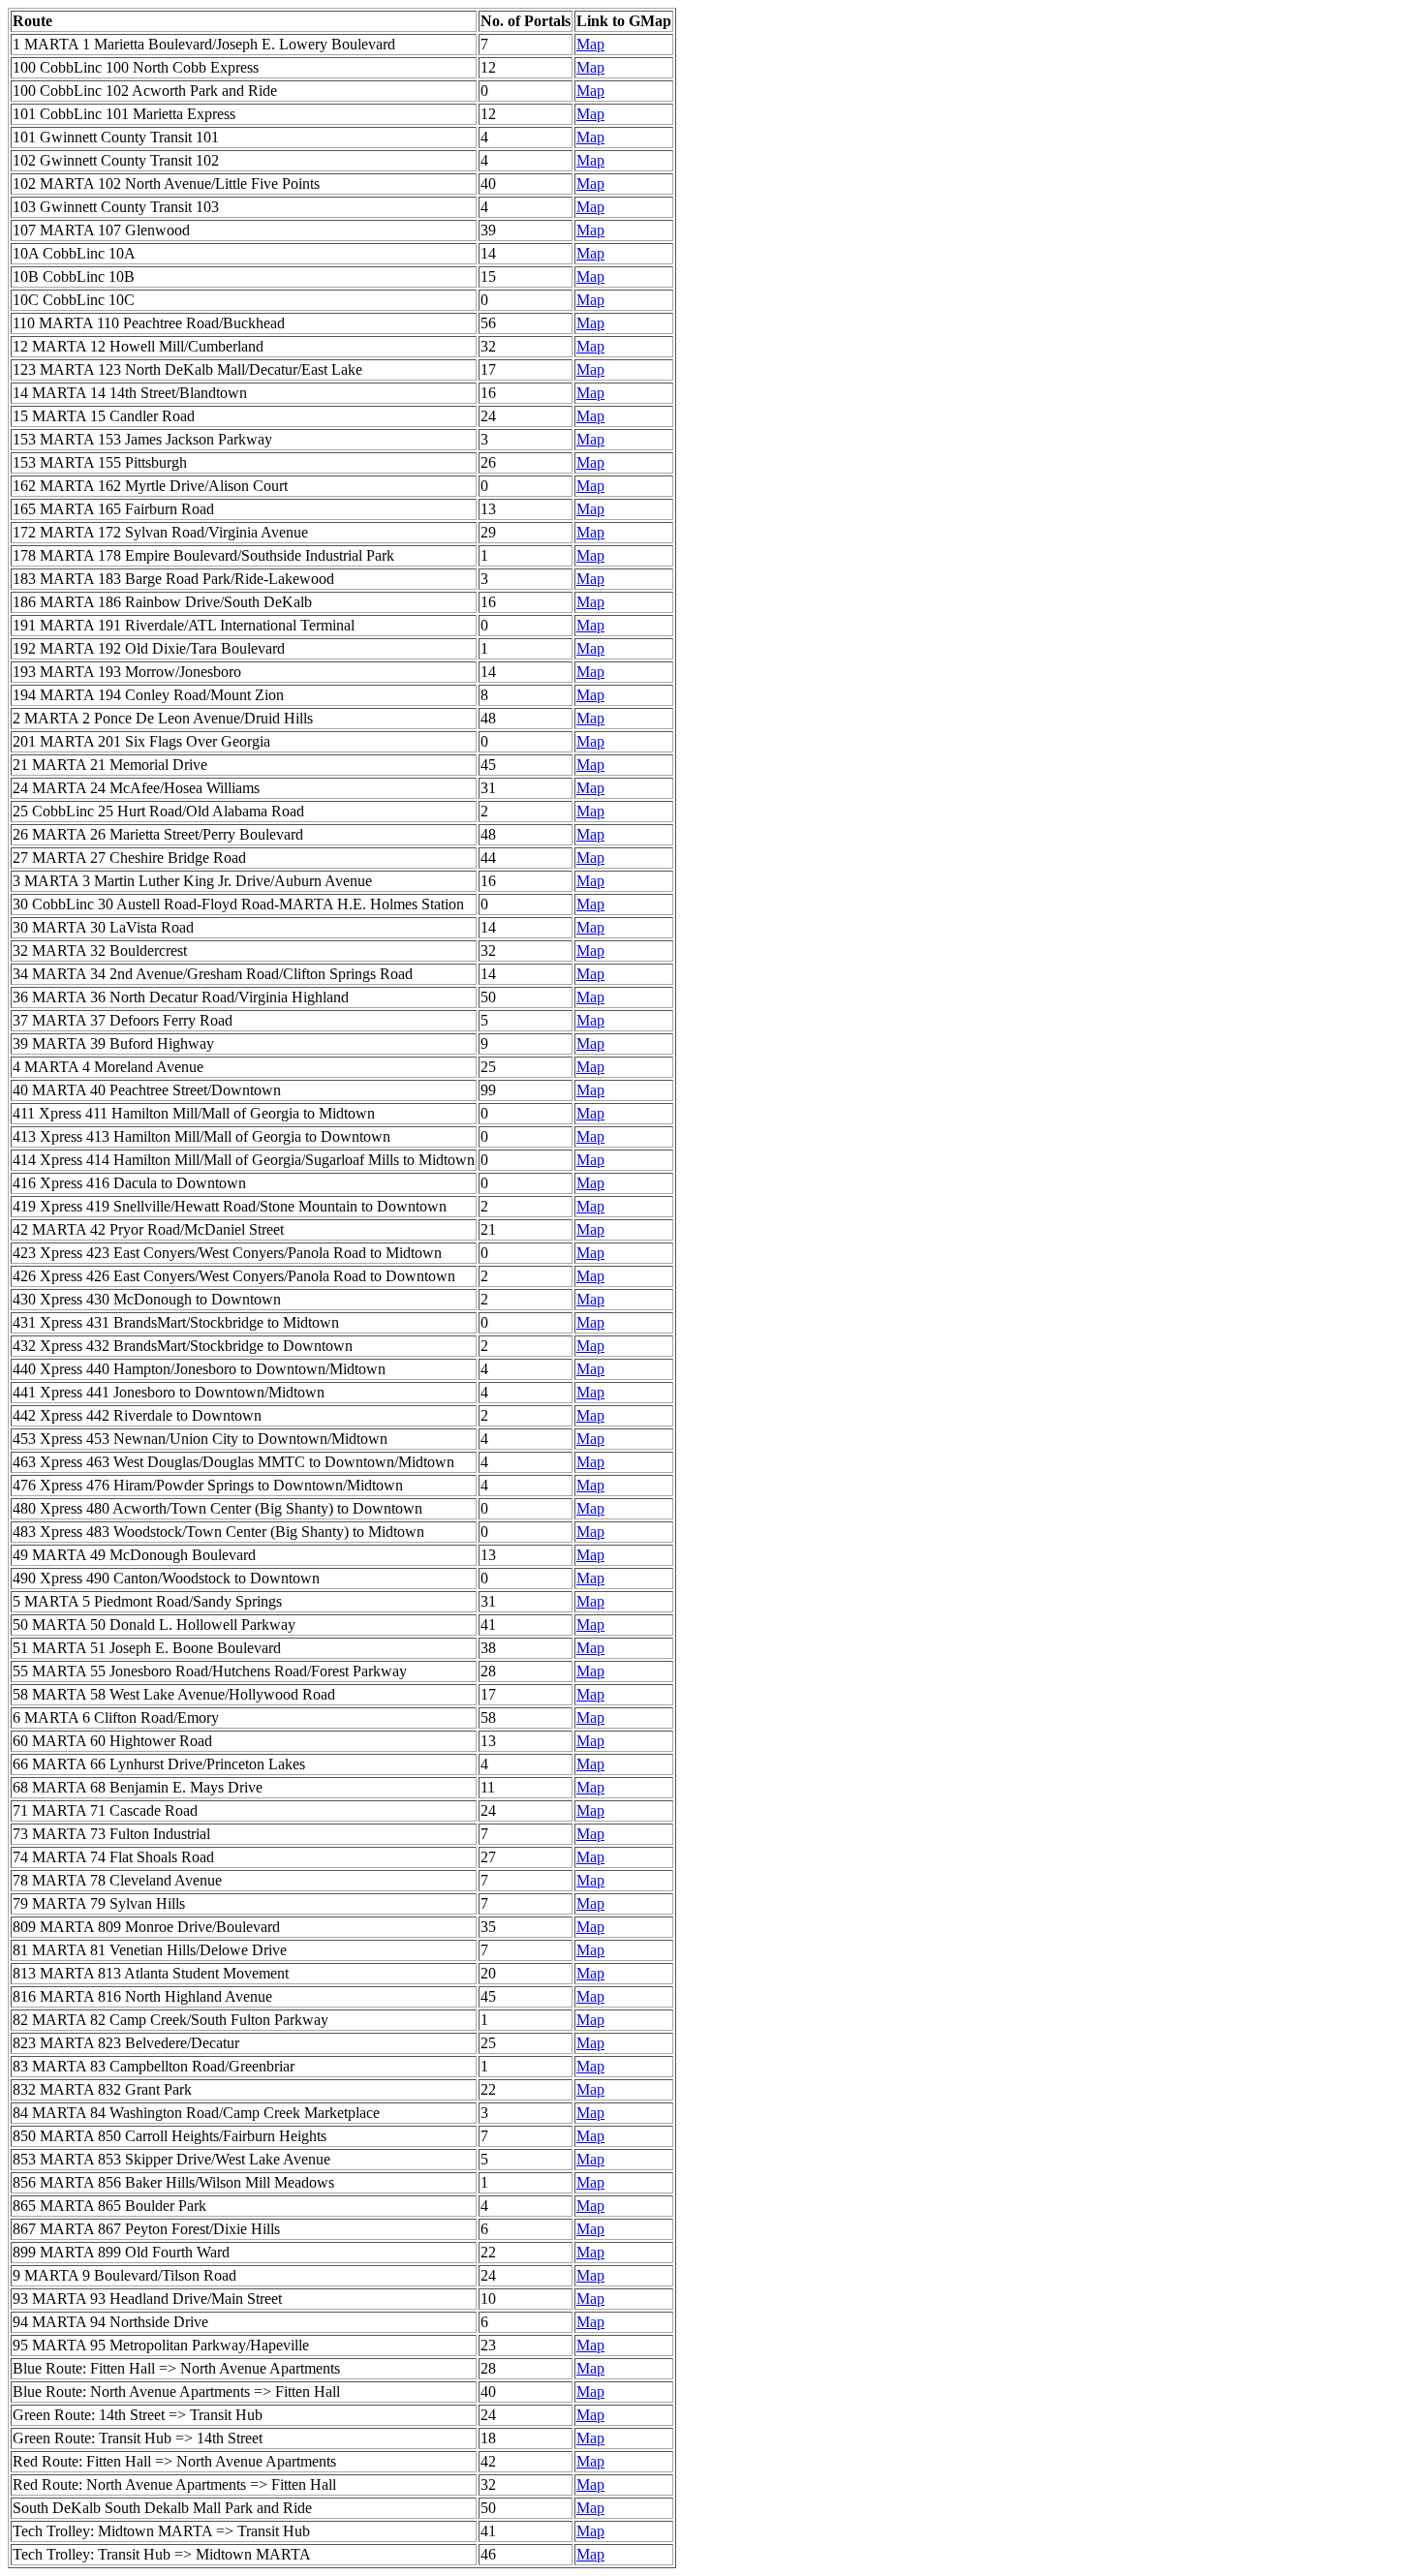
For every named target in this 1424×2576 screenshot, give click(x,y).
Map (590, 44)
